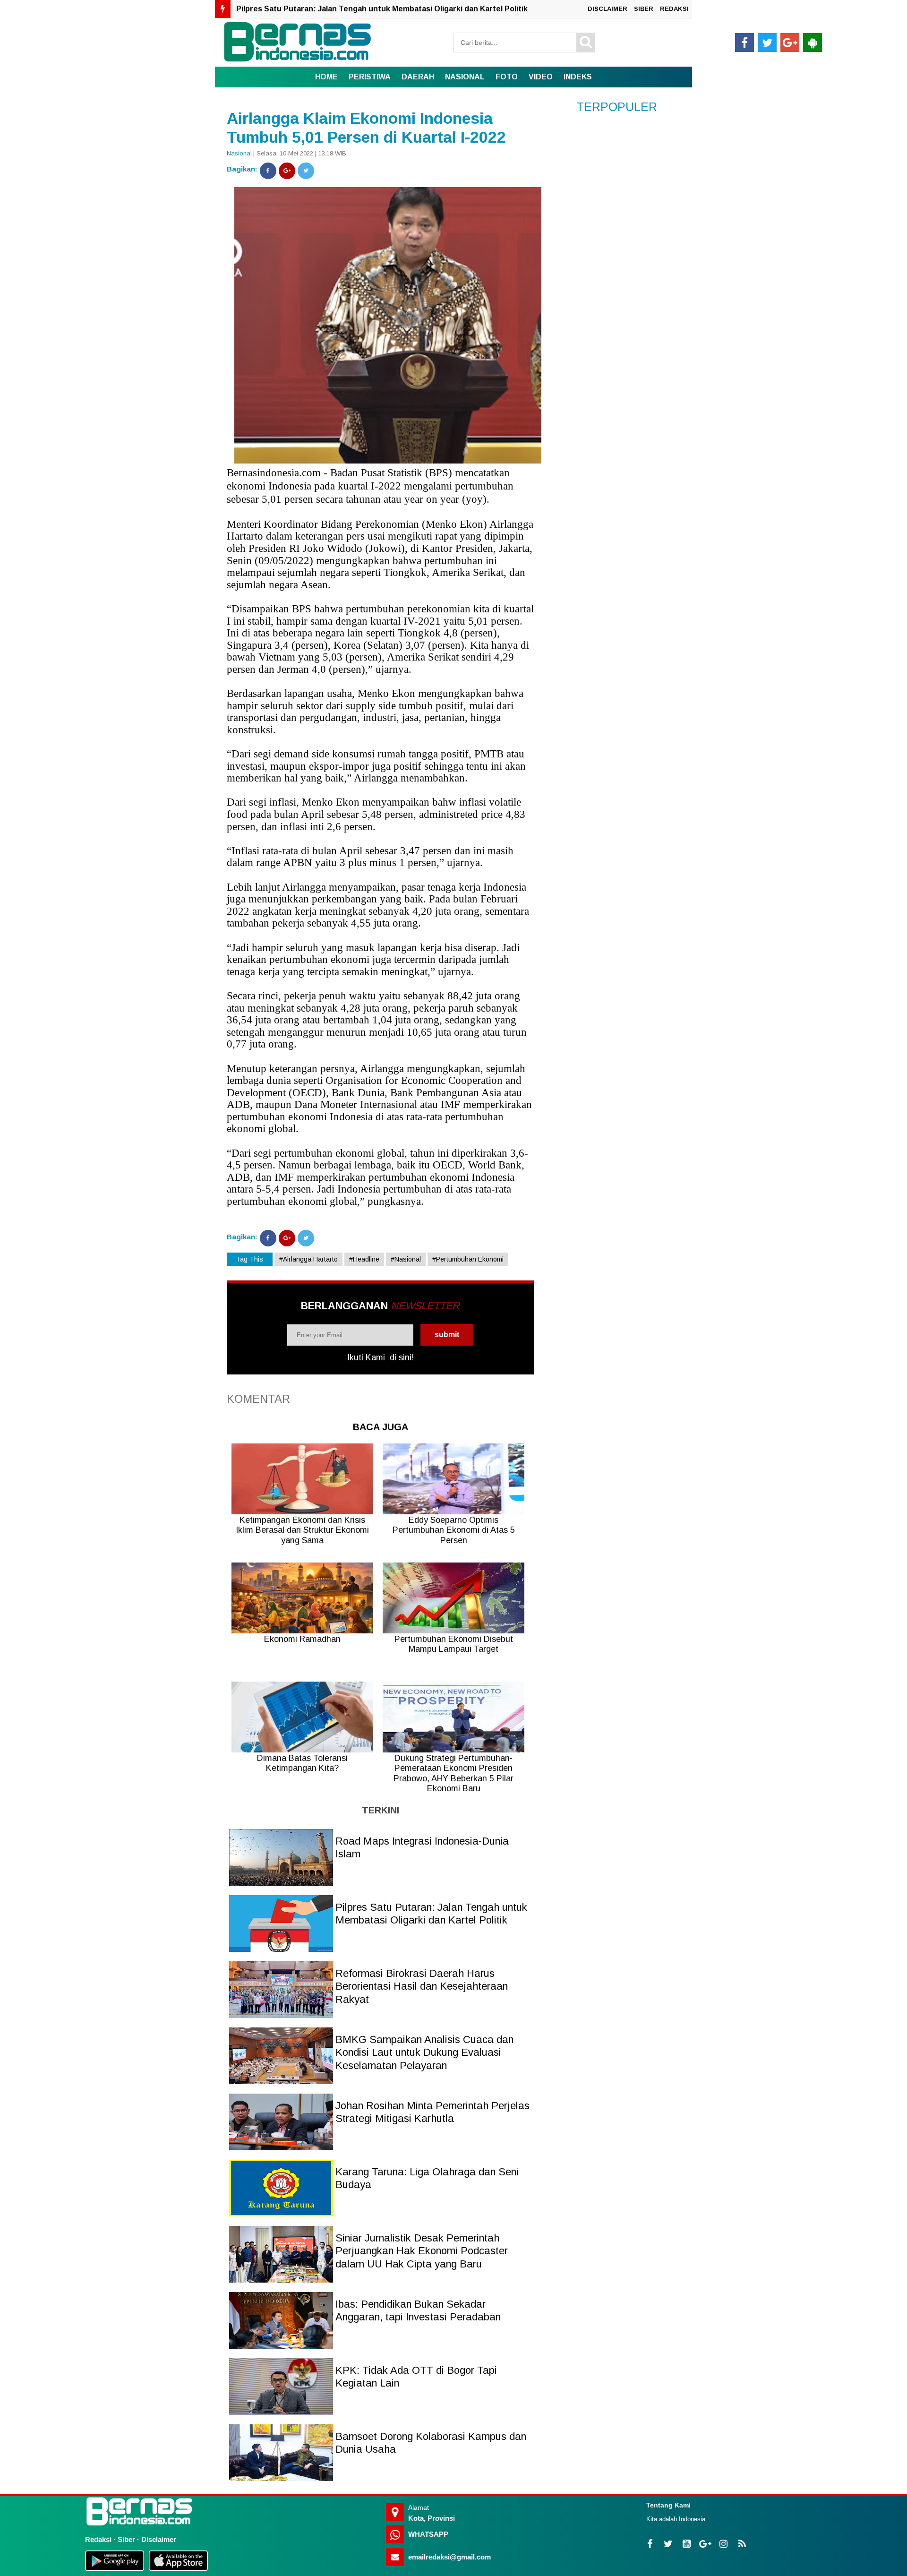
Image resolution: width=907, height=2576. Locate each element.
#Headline (364, 1259)
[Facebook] (268, 171)
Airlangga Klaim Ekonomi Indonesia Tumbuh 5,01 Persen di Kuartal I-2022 (366, 128)
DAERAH (418, 77)
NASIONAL (465, 77)
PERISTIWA (370, 77)
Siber (126, 2539)
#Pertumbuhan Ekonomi (468, 1259)
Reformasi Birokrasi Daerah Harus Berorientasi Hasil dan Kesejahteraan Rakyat (383, 9)
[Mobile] (813, 43)
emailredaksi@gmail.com (449, 2557)
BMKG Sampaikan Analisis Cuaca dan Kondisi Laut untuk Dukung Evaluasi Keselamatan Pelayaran (424, 2052)
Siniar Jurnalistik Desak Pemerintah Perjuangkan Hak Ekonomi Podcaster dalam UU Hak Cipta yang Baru (422, 2251)
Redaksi (98, 2539)
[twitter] (767, 43)
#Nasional (406, 1259)
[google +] (790, 43)
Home (326, 77)
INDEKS (578, 77)
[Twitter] (306, 171)
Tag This (250, 1259)
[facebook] (744, 43)
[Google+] (287, 171)
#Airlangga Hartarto (308, 1259)
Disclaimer (159, 2539)
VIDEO (541, 77)
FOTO (507, 77)
